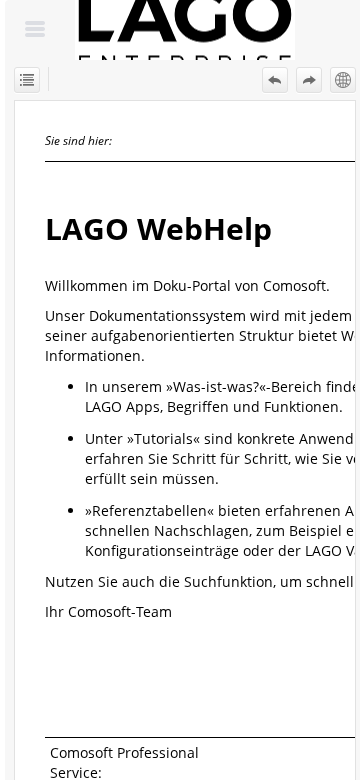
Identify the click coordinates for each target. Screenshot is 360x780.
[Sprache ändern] (343, 80)
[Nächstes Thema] (309, 80)
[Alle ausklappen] (27, 80)
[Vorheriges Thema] (275, 80)
